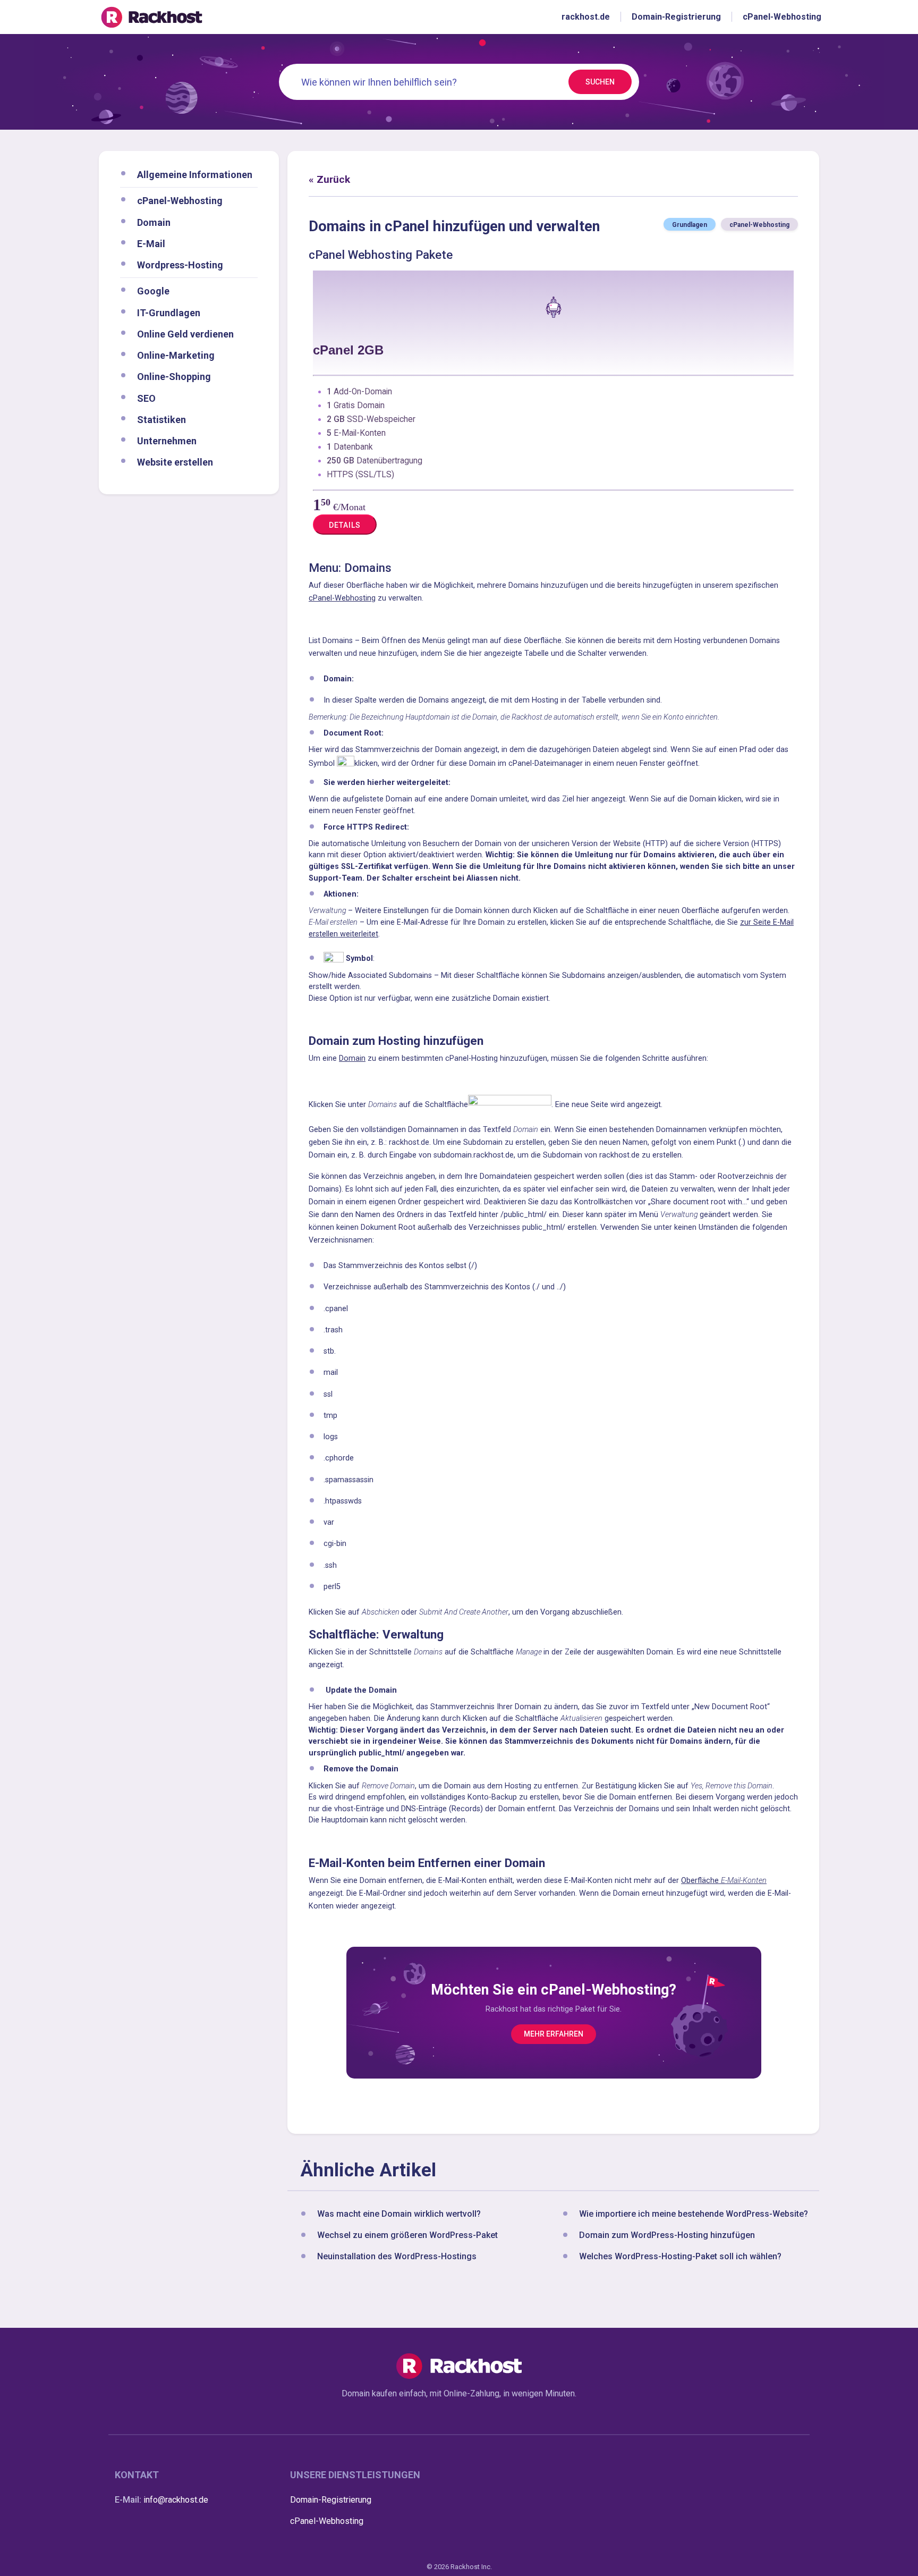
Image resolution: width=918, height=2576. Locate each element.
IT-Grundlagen (169, 312)
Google (153, 291)
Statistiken (161, 419)
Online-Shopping (174, 377)
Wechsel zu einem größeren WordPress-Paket (407, 2236)
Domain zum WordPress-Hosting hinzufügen (667, 2236)
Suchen (600, 82)
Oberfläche (724, 1881)
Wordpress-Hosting (180, 265)
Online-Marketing (176, 355)
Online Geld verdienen (185, 333)
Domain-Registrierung (331, 2500)
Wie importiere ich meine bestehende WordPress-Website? (694, 2214)
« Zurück (329, 179)
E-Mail (151, 243)
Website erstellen (175, 462)
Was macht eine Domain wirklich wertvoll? (399, 2214)
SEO (146, 398)
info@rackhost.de (176, 2500)
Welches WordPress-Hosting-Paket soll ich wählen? (680, 2257)
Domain (154, 222)
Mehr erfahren (554, 2034)
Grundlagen (690, 225)
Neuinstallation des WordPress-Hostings (397, 2257)
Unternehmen (167, 441)
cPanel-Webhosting (180, 201)
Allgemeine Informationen (195, 175)
